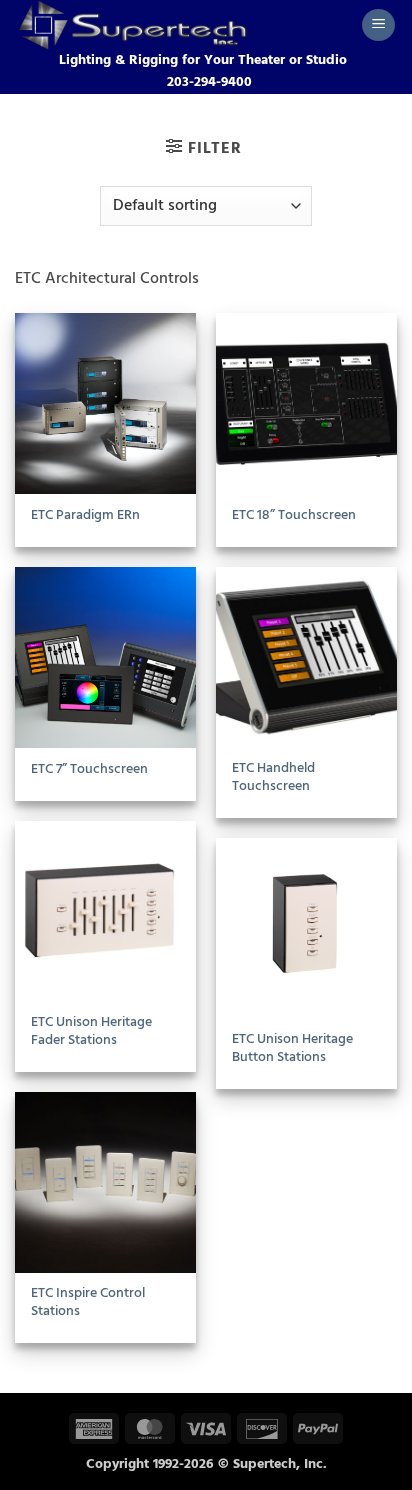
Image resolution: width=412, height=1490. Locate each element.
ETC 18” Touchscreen (294, 516)
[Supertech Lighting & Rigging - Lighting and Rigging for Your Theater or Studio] (180, 25)
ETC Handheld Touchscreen (273, 777)
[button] (378, 25)
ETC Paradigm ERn (85, 516)
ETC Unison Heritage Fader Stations (91, 1031)
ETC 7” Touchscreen (89, 770)
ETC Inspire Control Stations (88, 1302)
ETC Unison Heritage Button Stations (292, 1048)
